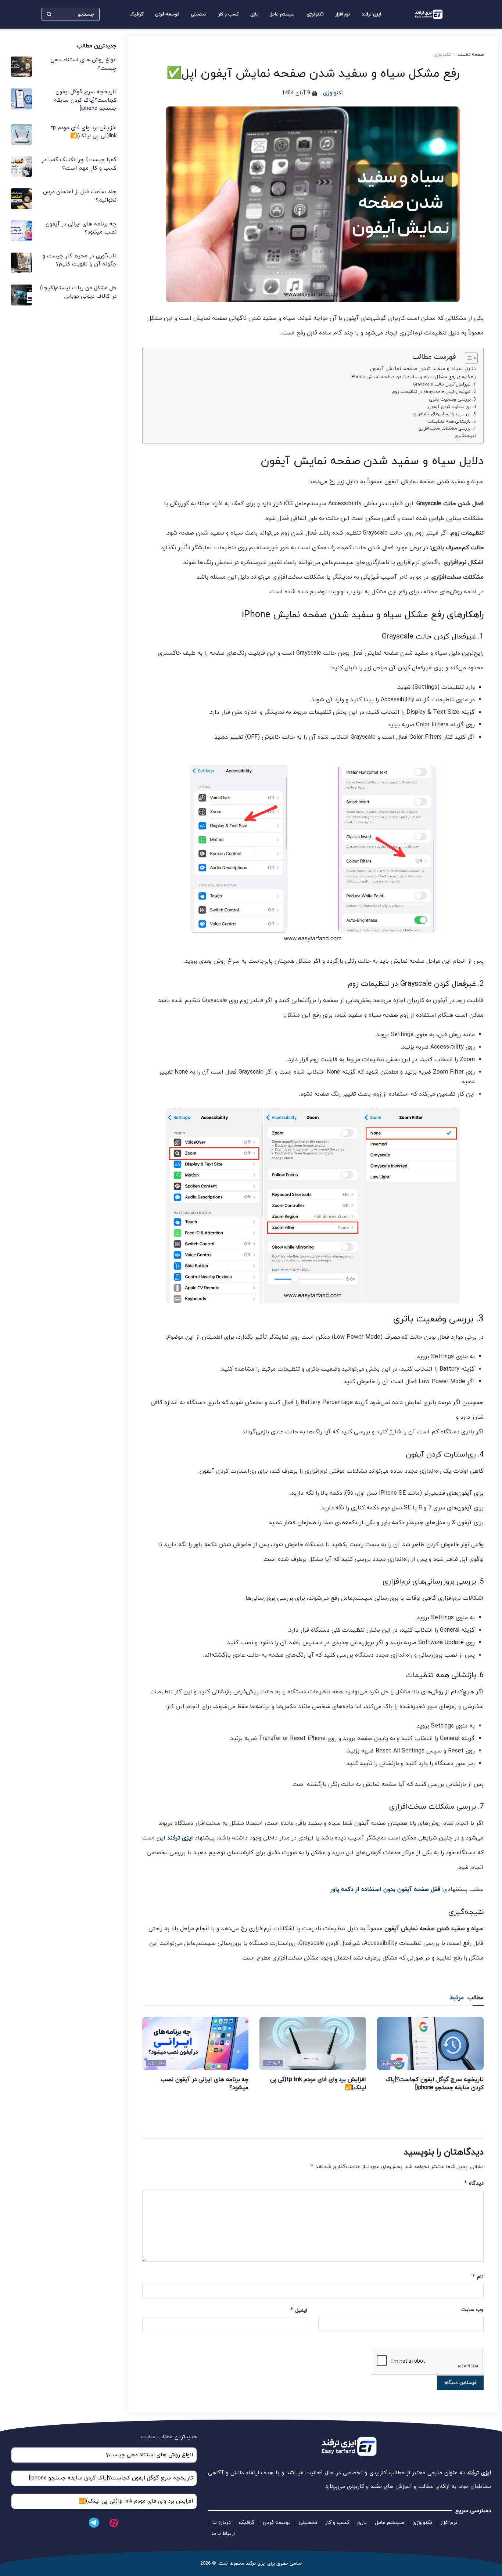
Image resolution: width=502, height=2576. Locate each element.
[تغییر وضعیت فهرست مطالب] (468, 358)
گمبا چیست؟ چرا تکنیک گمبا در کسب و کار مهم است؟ (79, 164)
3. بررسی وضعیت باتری (452, 399)
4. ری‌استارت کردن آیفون (452, 407)
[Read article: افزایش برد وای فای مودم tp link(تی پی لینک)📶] (313, 2043)
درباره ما (222, 2523)
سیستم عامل (282, 14)
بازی (254, 14)
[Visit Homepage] (429, 15)
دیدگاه (474, 2183)
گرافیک (136, 14)
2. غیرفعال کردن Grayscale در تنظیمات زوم (434, 392)
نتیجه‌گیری (465, 436)
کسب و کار (228, 14)
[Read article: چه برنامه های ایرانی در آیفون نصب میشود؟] (196, 2043)
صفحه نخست (471, 55)
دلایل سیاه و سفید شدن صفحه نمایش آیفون (423, 369)
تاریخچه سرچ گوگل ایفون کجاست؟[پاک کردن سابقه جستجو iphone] (435, 2084)
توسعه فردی (167, 14)
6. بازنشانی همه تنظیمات (452, 422)
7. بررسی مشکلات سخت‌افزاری (447, 428)
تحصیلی (199, 14)
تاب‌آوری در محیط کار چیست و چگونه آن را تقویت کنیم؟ (80, 260)
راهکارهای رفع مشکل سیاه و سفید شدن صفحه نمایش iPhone (413, 377)
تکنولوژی (315, 14)
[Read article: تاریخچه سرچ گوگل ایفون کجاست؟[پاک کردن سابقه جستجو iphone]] (430, 2043)
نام (478, 2277)
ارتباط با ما (223, 2534)
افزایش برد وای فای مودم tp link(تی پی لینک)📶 (84, 132)
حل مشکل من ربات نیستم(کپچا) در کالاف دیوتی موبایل (78, 292)
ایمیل (299, 2310)
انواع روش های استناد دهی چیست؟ (149, 2455)
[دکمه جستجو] (49, 14)
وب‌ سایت (472, 2310)
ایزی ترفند (371, 14)
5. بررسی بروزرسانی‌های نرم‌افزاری (444, 414)
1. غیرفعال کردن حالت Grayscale (444, 384)
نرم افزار (343, 14)
